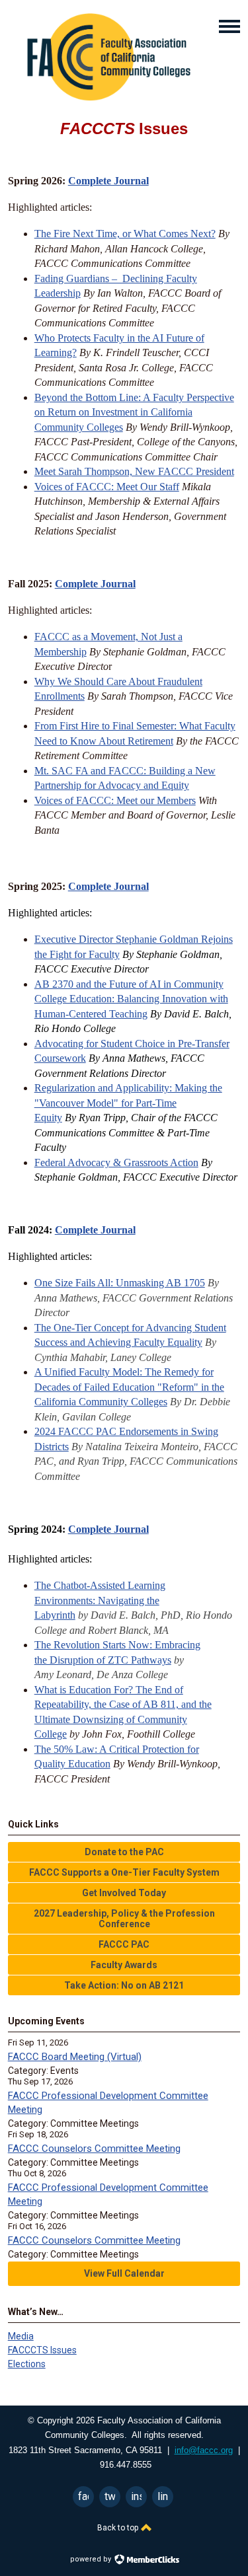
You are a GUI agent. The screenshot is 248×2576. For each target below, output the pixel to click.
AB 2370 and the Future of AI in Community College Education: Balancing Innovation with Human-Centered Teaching (131, 999)
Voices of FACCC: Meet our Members (115, 800)
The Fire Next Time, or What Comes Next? (125, 234)
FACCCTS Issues (42, 2350)
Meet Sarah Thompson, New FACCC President (134, 471)
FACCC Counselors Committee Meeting (94, 2149)
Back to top (119, 2528)
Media (21, 2336)
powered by (92, 2559)
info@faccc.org (204, 2450)
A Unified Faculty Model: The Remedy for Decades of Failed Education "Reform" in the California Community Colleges (129, 1387)
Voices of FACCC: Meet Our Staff (107, 487)
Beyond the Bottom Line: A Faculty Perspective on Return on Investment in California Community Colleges (134, 412)
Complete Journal (108, 181)
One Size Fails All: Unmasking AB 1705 (120, 1283)
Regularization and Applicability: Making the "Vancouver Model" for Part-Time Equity (128, 1103)
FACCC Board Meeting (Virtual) (75, 2057)
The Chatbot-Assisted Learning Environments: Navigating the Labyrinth (100, 1600)
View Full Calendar (124, 2273)
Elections (27, 2364)
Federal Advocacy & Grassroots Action (116, 1162)
